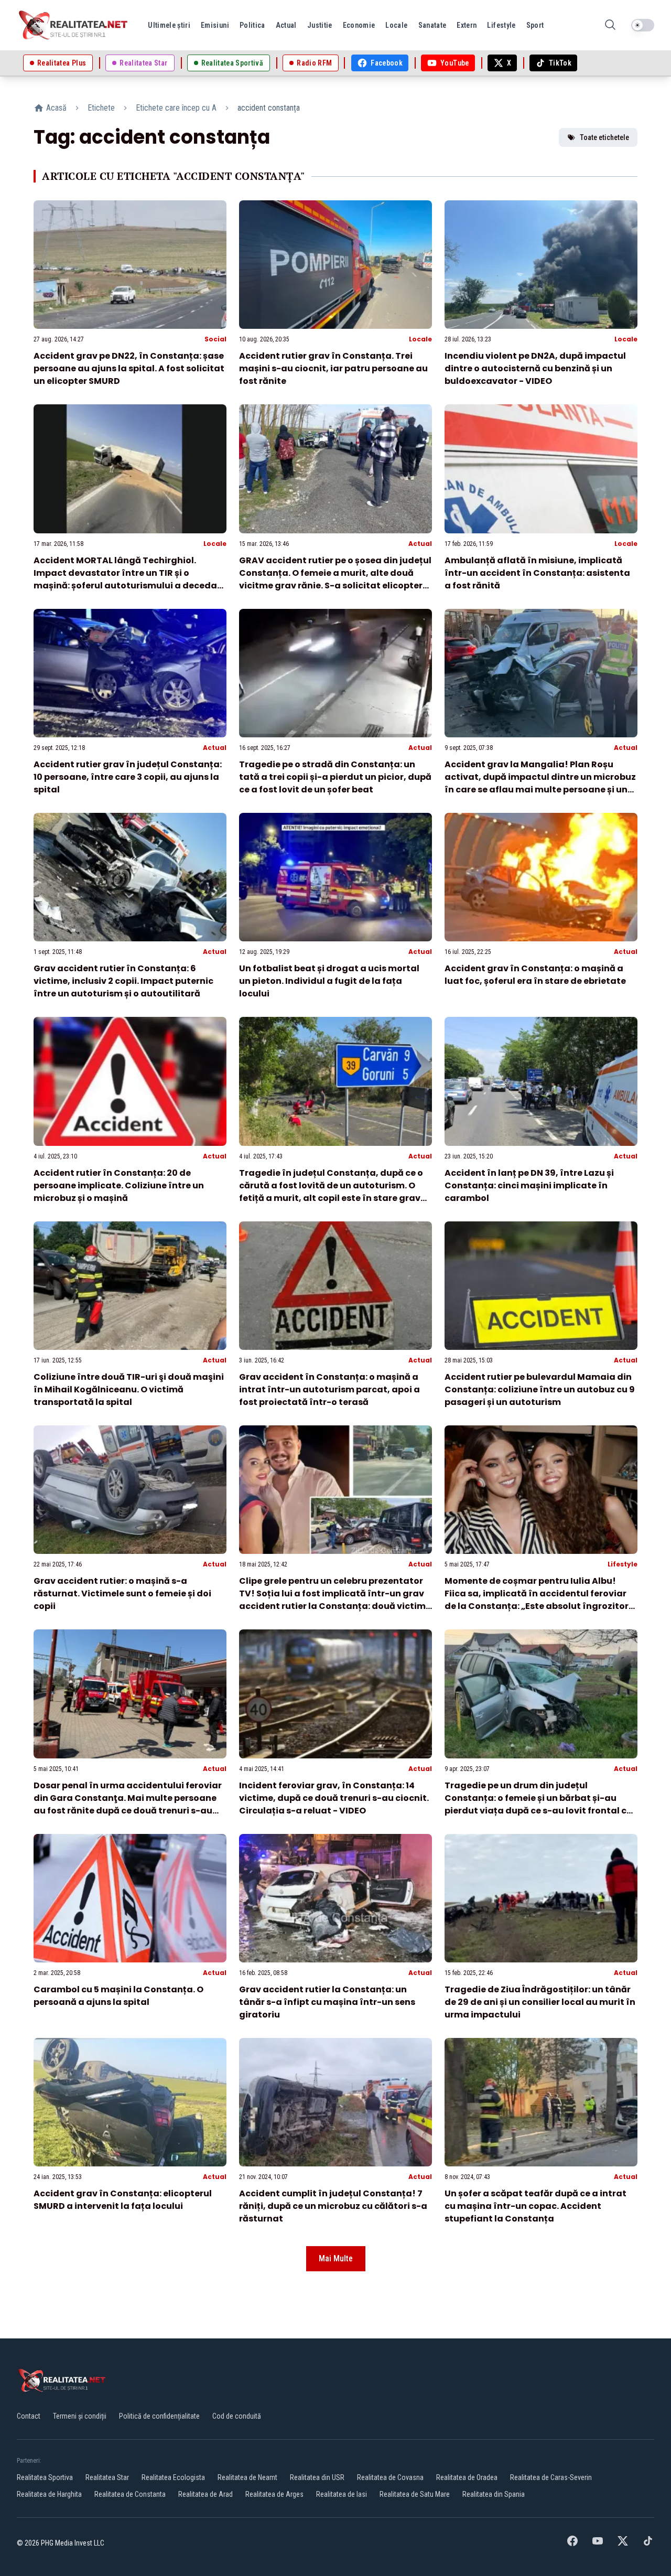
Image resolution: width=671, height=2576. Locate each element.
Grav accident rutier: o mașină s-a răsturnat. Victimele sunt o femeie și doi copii (122, 1593)
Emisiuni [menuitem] (215, 25)
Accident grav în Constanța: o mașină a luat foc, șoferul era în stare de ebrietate (535, 975)
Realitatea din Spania (494, 2494)
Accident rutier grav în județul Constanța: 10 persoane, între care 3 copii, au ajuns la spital (128, 777)
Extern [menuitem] (467, 25)
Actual (420, 544)
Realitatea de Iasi (342, 2494)
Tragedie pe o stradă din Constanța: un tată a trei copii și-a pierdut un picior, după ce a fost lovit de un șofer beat (335, 777)
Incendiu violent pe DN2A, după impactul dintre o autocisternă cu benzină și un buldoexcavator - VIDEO (535, 368)
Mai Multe (336, 2258)
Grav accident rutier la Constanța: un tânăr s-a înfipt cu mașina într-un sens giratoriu (327, 2002)
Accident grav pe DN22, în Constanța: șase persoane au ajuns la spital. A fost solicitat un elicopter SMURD (129, 368)
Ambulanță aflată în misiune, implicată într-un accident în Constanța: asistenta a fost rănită (537, 573)
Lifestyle (623, 1564)
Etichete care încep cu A (176, 108)
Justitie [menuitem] (320, 25)
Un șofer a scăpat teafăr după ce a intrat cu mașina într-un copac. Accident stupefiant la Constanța (535, 2206)
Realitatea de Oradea (467, 2477)
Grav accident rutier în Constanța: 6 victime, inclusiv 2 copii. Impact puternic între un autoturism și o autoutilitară (123, 981)
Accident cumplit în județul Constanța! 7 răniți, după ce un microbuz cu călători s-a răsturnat (333, 2206)
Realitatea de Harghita (49, 2494)
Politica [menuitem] (252, 25)
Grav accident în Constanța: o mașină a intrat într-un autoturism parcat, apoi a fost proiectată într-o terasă (329, 1389)
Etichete (101, 108)
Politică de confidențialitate (159, 2416)
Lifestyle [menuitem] (501, 25)
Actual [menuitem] (286, 25)
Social (215, 339)
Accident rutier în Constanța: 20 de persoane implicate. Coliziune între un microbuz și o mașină (119, 1185)
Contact (29, 2416)
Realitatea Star (107, 2477)
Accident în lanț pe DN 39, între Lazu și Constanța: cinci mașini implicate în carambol (529, 1185)
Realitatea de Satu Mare (415, 2494)
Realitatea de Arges (274, 2494)
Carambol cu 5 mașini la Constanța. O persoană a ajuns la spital (118, 1996)
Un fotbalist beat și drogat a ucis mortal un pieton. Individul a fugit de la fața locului (329, 981)
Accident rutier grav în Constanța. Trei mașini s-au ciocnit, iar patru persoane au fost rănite (333, 368)
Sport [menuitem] (535, 25)
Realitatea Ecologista (173, 2477)
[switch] (643, 25)
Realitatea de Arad (205, 2494)
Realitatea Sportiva (45, 2477)
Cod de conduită (237, 2416)
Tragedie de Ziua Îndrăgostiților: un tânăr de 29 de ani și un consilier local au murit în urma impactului (540, 2002)
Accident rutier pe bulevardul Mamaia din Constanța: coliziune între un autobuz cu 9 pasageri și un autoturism (540, 1389)
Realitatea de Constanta (130, 2494)
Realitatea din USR (317, 2477)
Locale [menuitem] (396, 25)
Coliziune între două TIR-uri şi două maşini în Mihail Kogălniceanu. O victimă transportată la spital (129, 1389)
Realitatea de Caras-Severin (551, 2477)
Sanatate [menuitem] (432, 25)
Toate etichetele (604, 137)
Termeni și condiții (80, 2416)
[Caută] (610, 25)
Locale (420, 339)
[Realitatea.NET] (74, 25)
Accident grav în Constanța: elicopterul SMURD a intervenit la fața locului (123, 2200)
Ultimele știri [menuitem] (169, 25)
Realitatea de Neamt (247, 2477)
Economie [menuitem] (359, 25)
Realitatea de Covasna (390, 2477)
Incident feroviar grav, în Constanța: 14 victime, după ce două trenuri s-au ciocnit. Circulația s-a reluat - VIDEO (334, 1798)
